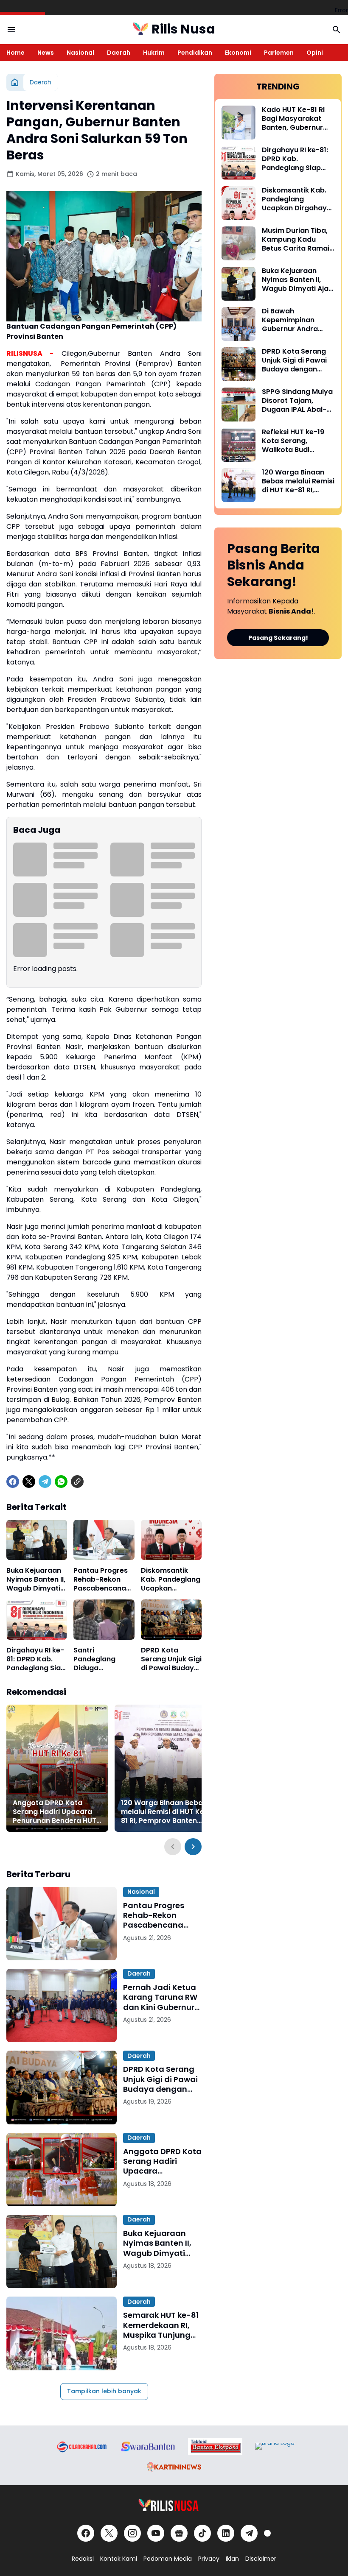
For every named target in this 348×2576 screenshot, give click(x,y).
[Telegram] (45, 1482)
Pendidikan (195, 53)
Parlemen (279, 53)
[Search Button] (337, 30)
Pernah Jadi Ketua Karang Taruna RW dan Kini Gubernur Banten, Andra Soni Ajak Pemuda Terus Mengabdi (161, 1997)
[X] (29, 1482)
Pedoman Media (168, 2559)
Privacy (209, 2559)
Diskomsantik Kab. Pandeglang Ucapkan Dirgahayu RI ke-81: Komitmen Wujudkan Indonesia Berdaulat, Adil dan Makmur (171, 1580)
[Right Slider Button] (193, 1847)
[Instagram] (132, 2533)
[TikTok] (202, 2533)
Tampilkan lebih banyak (104, 2391)
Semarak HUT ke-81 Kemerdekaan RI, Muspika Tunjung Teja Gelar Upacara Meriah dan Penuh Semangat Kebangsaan (161, 2325)
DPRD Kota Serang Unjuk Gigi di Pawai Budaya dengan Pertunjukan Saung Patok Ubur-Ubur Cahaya (171, 1659)
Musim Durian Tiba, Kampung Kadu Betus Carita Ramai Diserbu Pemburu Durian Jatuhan (296, 240)
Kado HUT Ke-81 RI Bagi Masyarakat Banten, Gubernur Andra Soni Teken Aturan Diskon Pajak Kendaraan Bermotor (297, 119)
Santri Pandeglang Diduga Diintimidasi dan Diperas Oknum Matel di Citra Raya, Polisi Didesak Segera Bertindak (101, 1659)
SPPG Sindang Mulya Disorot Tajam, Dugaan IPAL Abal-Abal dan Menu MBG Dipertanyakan (297, 401)
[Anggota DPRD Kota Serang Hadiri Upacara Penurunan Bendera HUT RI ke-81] (57, 1768)
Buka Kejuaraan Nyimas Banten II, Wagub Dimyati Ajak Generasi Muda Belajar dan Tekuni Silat (37, 1580)
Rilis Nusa (183, 29)
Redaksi (83, 2559)
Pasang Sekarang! (278, 638)
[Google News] (179, 2533)
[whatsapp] (267, 2533)
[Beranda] (15, 82)
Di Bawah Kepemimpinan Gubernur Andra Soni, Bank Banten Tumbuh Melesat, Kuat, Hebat (293, 320)
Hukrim (154, 53)
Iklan (232, 2559)
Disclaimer (261, 2559)
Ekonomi (238, 53)
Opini (315, 53)
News (46, 53)
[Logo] (174, 2505)
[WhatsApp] (61, 1482)
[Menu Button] (11, 30)
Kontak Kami (119, 2559)
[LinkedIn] (226, 2533)
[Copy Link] (77, 1482)
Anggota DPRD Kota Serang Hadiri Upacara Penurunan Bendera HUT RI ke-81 (55, 1812)
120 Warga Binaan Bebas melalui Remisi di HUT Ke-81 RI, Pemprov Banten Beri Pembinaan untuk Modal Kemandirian (164, 1812)
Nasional (80, 53)
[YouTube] (156, 2533)
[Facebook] (13, 1482)
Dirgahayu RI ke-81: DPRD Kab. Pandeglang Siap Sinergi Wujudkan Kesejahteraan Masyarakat (36, 1659)
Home (15, 53)
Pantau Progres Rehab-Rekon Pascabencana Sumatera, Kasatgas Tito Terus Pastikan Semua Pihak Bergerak (101, 1580)
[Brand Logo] (81, 2446)
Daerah (119, 53)
